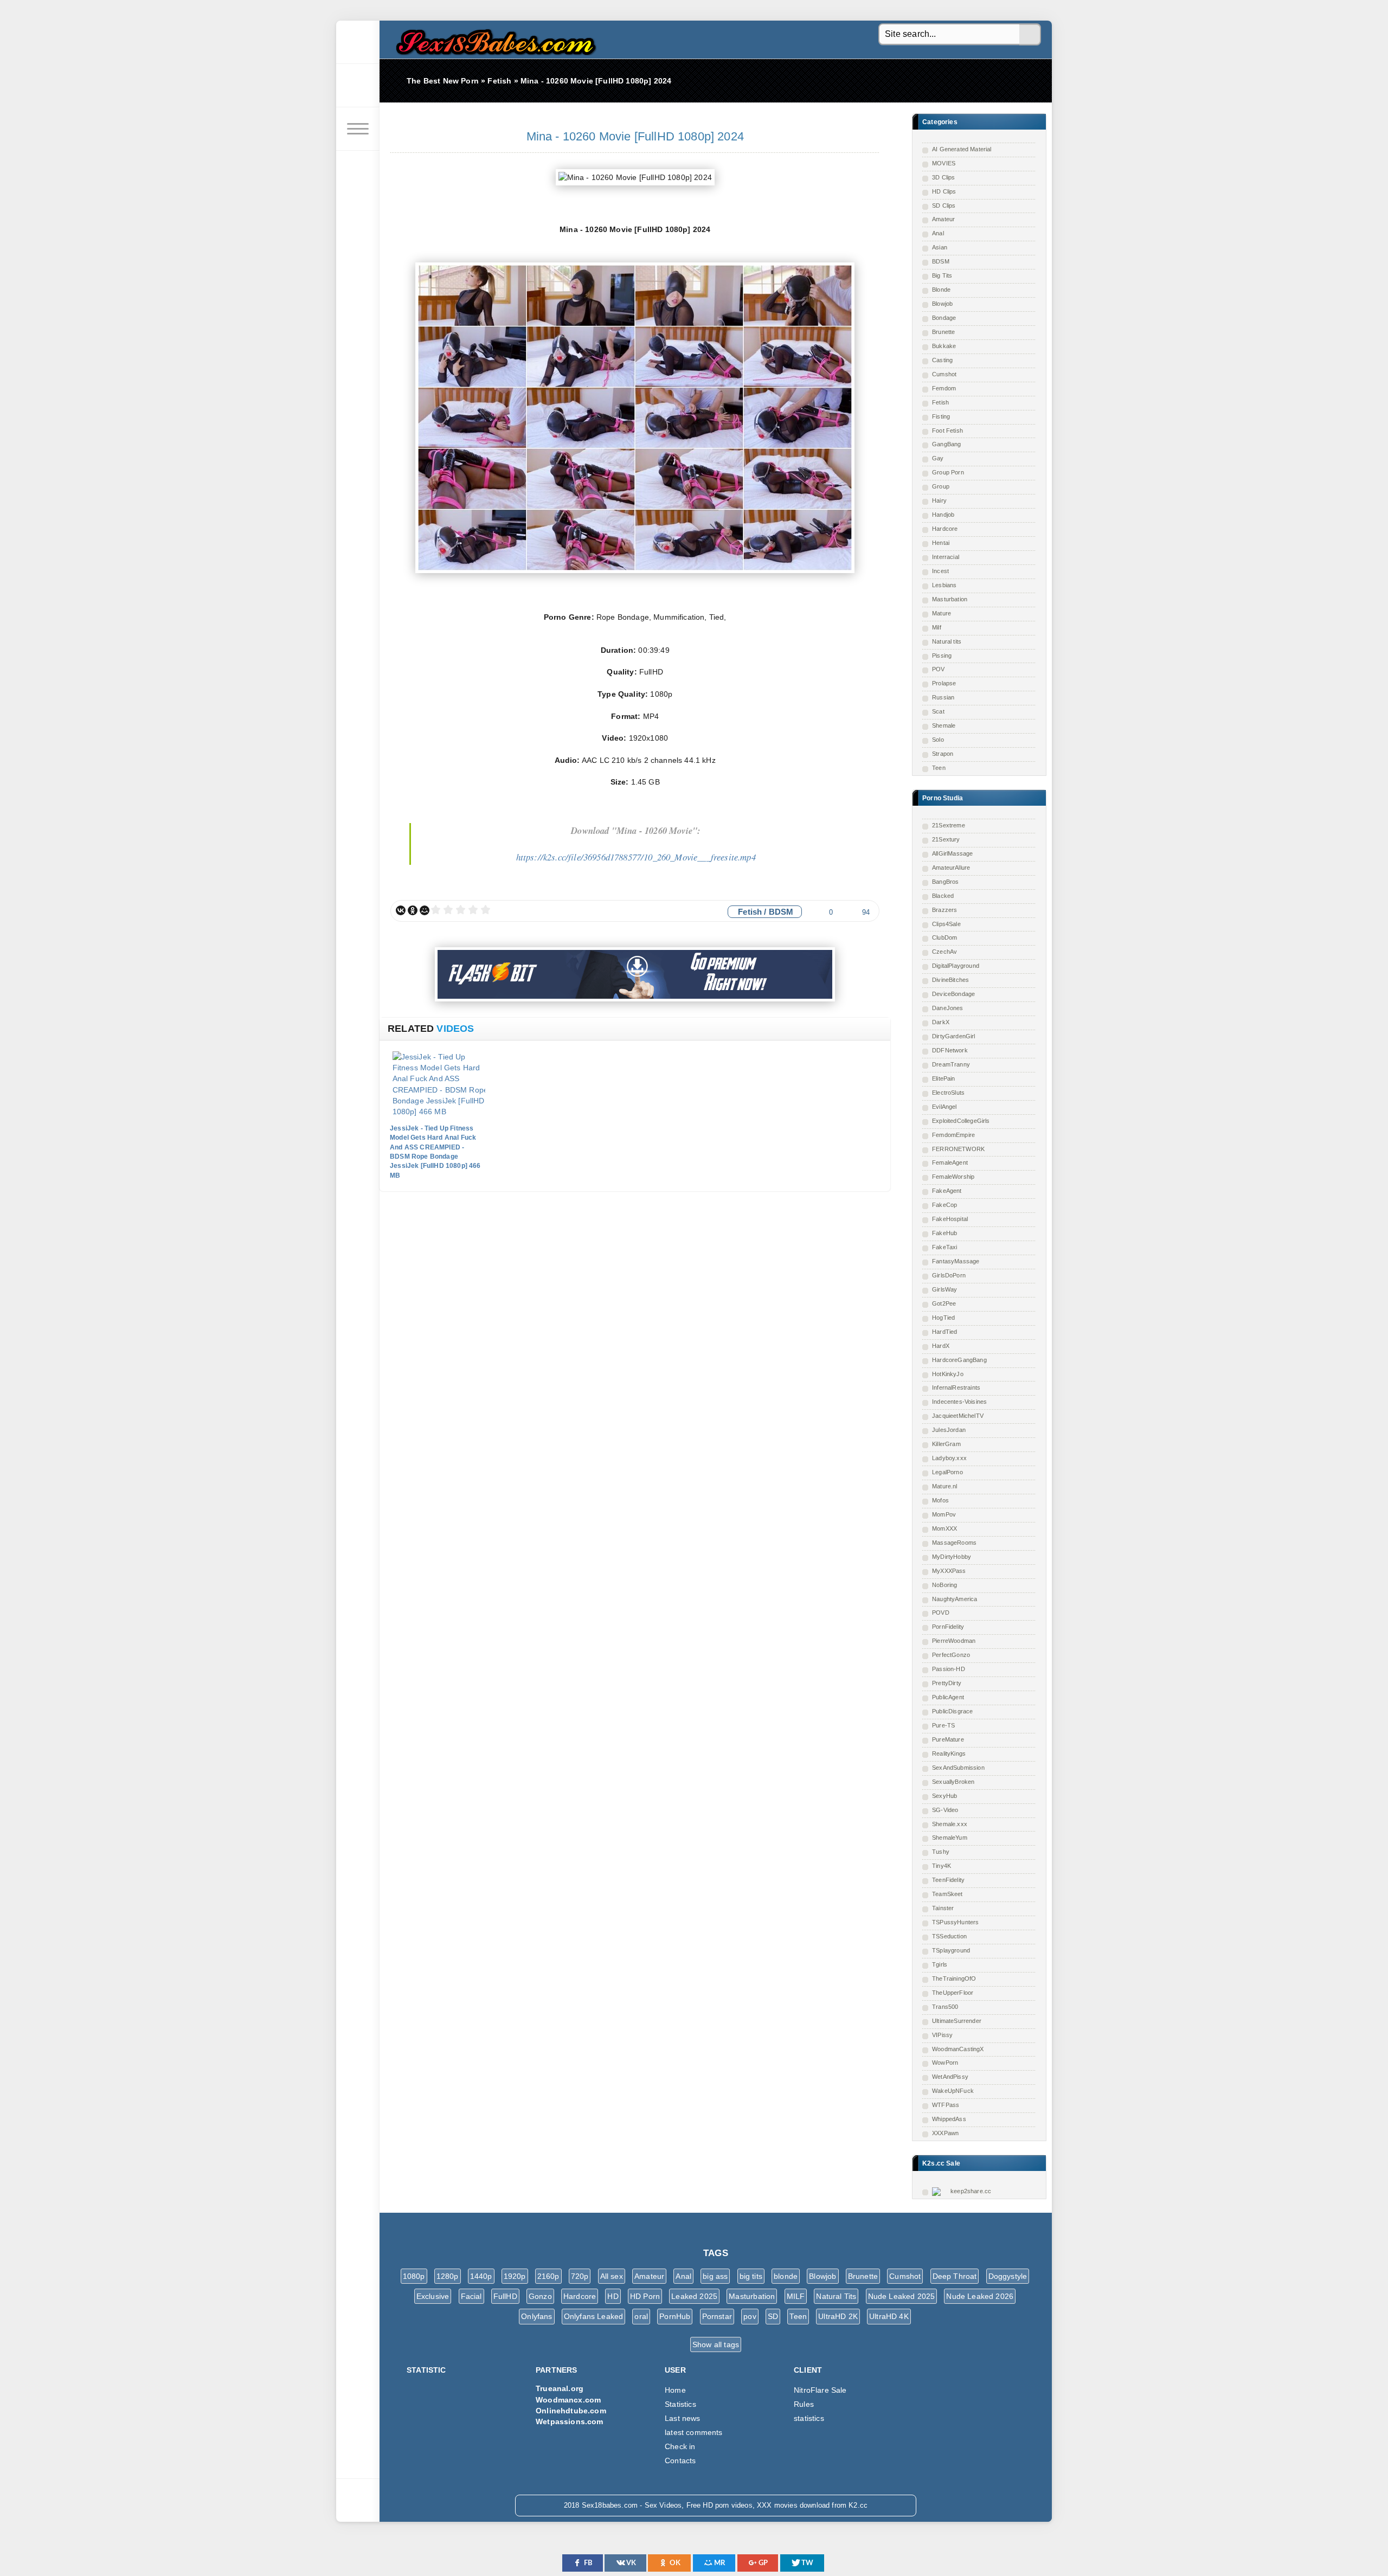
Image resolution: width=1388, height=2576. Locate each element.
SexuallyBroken (953, 1782)
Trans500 (945, 2007)
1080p (414, 2276)
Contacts (680, 2461)
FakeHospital (950, 1219)
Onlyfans (536, 2316)
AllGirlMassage (952, 853)
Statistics (680, 2404)
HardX (941, 1346)
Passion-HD (949, 1669)
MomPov (944, 1514)
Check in (680, 2446)
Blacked (943, 896)
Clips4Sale (946, 924)
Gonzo (540, 2296)
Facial (471, 2296)
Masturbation (950, 599)
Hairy (939, 500)
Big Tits (942, 275)
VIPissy (942, 2035)
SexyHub (944, 1796)
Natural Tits (836, 2296)
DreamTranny (951, 1064)
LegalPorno (947, 1472)
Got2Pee (944, 1303)
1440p (481, 2276)
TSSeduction (949, 1936)
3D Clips (943, 177)
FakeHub (944, 1233)
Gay (938, 458)
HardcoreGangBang (959, 1360)
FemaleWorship (953, 1177)
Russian (943, 697)
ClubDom (944, 937)
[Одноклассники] (413, 910)
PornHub (675, 2316)
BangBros (945, 882)
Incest (940, 571)
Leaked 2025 (694, 2296)
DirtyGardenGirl (954, 1036)
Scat (938, 711)
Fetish (940, 402)
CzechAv (944, 952)
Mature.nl (945, 1486)
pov (750, 2316)
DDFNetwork (950, 1050)
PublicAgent (948, 1697)
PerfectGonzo (951, 1655)
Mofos (940, 1500)
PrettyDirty (947, 1683)
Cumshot (944, 374)
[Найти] (1030, 35)
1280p (448, 2276)
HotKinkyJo (948, 1374)
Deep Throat (955, 2276)
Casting (942, 360)
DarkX (941, 1022)
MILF (796, 2296)
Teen (939, 768)
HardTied (944, 1332)
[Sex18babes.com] (358, 42)
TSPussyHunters (955, 1922)
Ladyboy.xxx (949, 1458)
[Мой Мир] (425, 910)
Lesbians (944, 585)
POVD (941, 1613)
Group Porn (948, 472)
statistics (809, 2418)
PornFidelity (948, 1627)
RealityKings (949, 1753)
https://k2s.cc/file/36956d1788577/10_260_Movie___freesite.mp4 (636, 857)
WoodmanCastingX (958, 2049)
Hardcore (945, 529)
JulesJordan (949, 1430)
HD (613, 2296)
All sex (612, 2276)
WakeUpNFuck (953, 2091)
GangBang (946, 444)
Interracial (946, 557)
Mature (942, 613)
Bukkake (944, 346)
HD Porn (645, 2296)
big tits (751, 2276)
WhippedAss (949, 2119)
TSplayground (951, 1950)
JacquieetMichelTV (958, 1416)
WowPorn (945, 2063)
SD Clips (944, 205)
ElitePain (944, 1078)
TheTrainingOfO (954, 1978)
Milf (937, 627)
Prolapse (944, 683)
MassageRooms (954, 1543)
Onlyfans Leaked (594, 2316)
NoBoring (944, 1585)
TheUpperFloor (953, 1993)
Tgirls (940, 1964)
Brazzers (944, 910)
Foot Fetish (947, 431)
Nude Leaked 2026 (980, 2296)
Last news (683, 2418)
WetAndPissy (950, 2077)
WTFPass (946, 2105)
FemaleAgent (950, 1162)
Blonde (941, 290)
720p (580, 2276)
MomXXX (944, 1528)
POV (939, 669)
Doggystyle (1008, 2276)
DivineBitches (950, 980)
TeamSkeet (947, 1894)
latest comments (694, 2432)
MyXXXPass (949, 1571)
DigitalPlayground (956, 966)
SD (773, 2316)
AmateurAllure (951, 868)
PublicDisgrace (952, 1711)
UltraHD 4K (889, 2316)
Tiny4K (942, 1866)
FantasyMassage (956, 1261)
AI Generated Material (962, 149)
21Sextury (946, 839)
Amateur (943, 219)
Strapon (943, 754)
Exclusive (433, 2296)
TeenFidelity (948, 1880)
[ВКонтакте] (401, 910)
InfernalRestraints (956, 1387)
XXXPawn (945, 2133)
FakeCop (944, 1205)
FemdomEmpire (953, 1135)
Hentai (941, 543)
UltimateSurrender (957, 2021)
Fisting (941, 416)
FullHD (505, 2296)
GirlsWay (944, 1289)
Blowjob (942, 304)
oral (641, 2316)
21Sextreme (949, 825)
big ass (715, 2276)
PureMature (948, 1739)
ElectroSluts (948, 1093)
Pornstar (717, 2316)
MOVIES (944, 163)
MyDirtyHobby (952, 1557)
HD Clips (944, 191)
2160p (548, 2276)
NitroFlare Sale (820, 2390)
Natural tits (947, 641)
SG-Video (945, 1810)
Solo (938, 740)
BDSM (941, 261)
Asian (940, 247)
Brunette (943, 332)
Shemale (944, 725)
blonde (786, 2276)
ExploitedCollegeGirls (961, 1121)
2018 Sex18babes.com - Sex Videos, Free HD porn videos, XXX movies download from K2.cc (493, 39)
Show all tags (716, 2344)
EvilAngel (944, 1107)
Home (675, 2390)
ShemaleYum (950, 1838)
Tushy (941, 1852)
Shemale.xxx (950, 1824)
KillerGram (946, 1444)
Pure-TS (943, 1725)
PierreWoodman (954, 1641)
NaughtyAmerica (955, 1599)
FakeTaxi (944, 1247)
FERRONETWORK (958, 1149)
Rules (804, 2404)
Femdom (944, 388)
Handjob (943, 515)
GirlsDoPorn (949, 1275)
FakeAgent (947, 1191)
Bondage (944, 318)
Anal (938, 233)
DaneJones (948, 1008)
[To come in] (358, 86)
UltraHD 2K (838, 2316)
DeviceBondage (953, 994)
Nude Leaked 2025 (902, 2296)
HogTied (943, 1318)
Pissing (942, 656)
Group (941, 486)
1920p (515, 2276)
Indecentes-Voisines (959, 1402)
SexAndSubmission (958, 1768)
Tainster (943, 1908)
